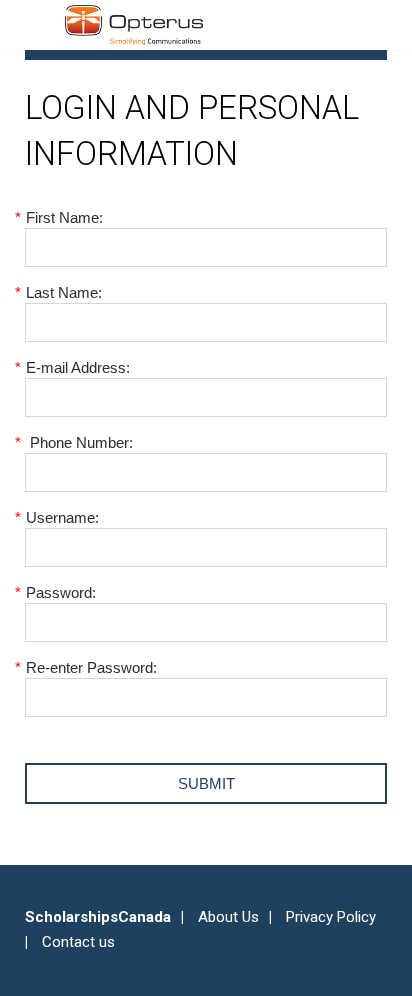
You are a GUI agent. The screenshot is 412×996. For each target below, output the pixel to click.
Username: (62, 517)
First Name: (64, 217)
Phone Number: (79, 442)
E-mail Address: (77, 367)
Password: (60, 592)
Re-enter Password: (91, 667)
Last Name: (63, 292)
